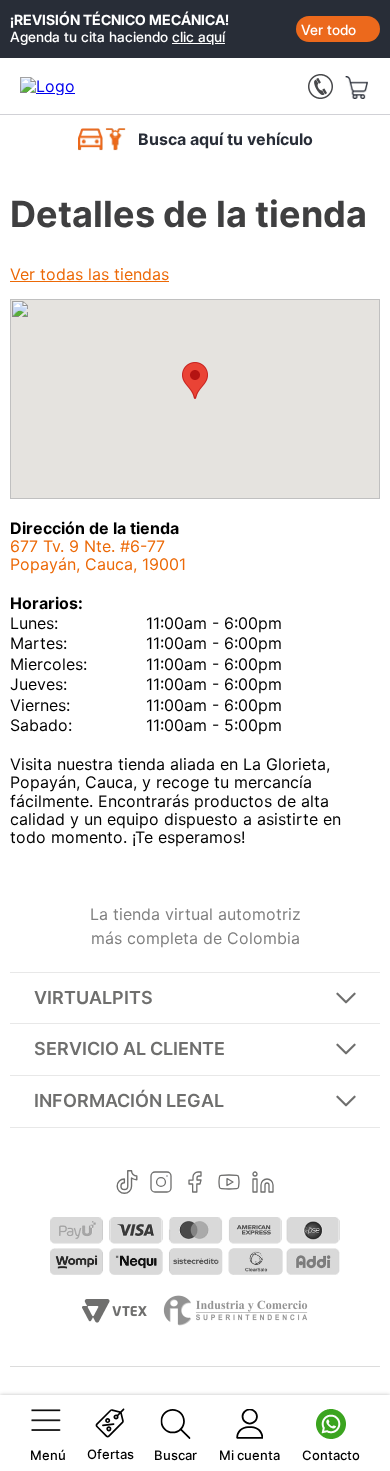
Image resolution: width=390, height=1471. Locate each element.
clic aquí (198, 36)
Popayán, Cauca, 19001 (98, 555)
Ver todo (328, 29)
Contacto (331, 1455)
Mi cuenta (249, 1455)
